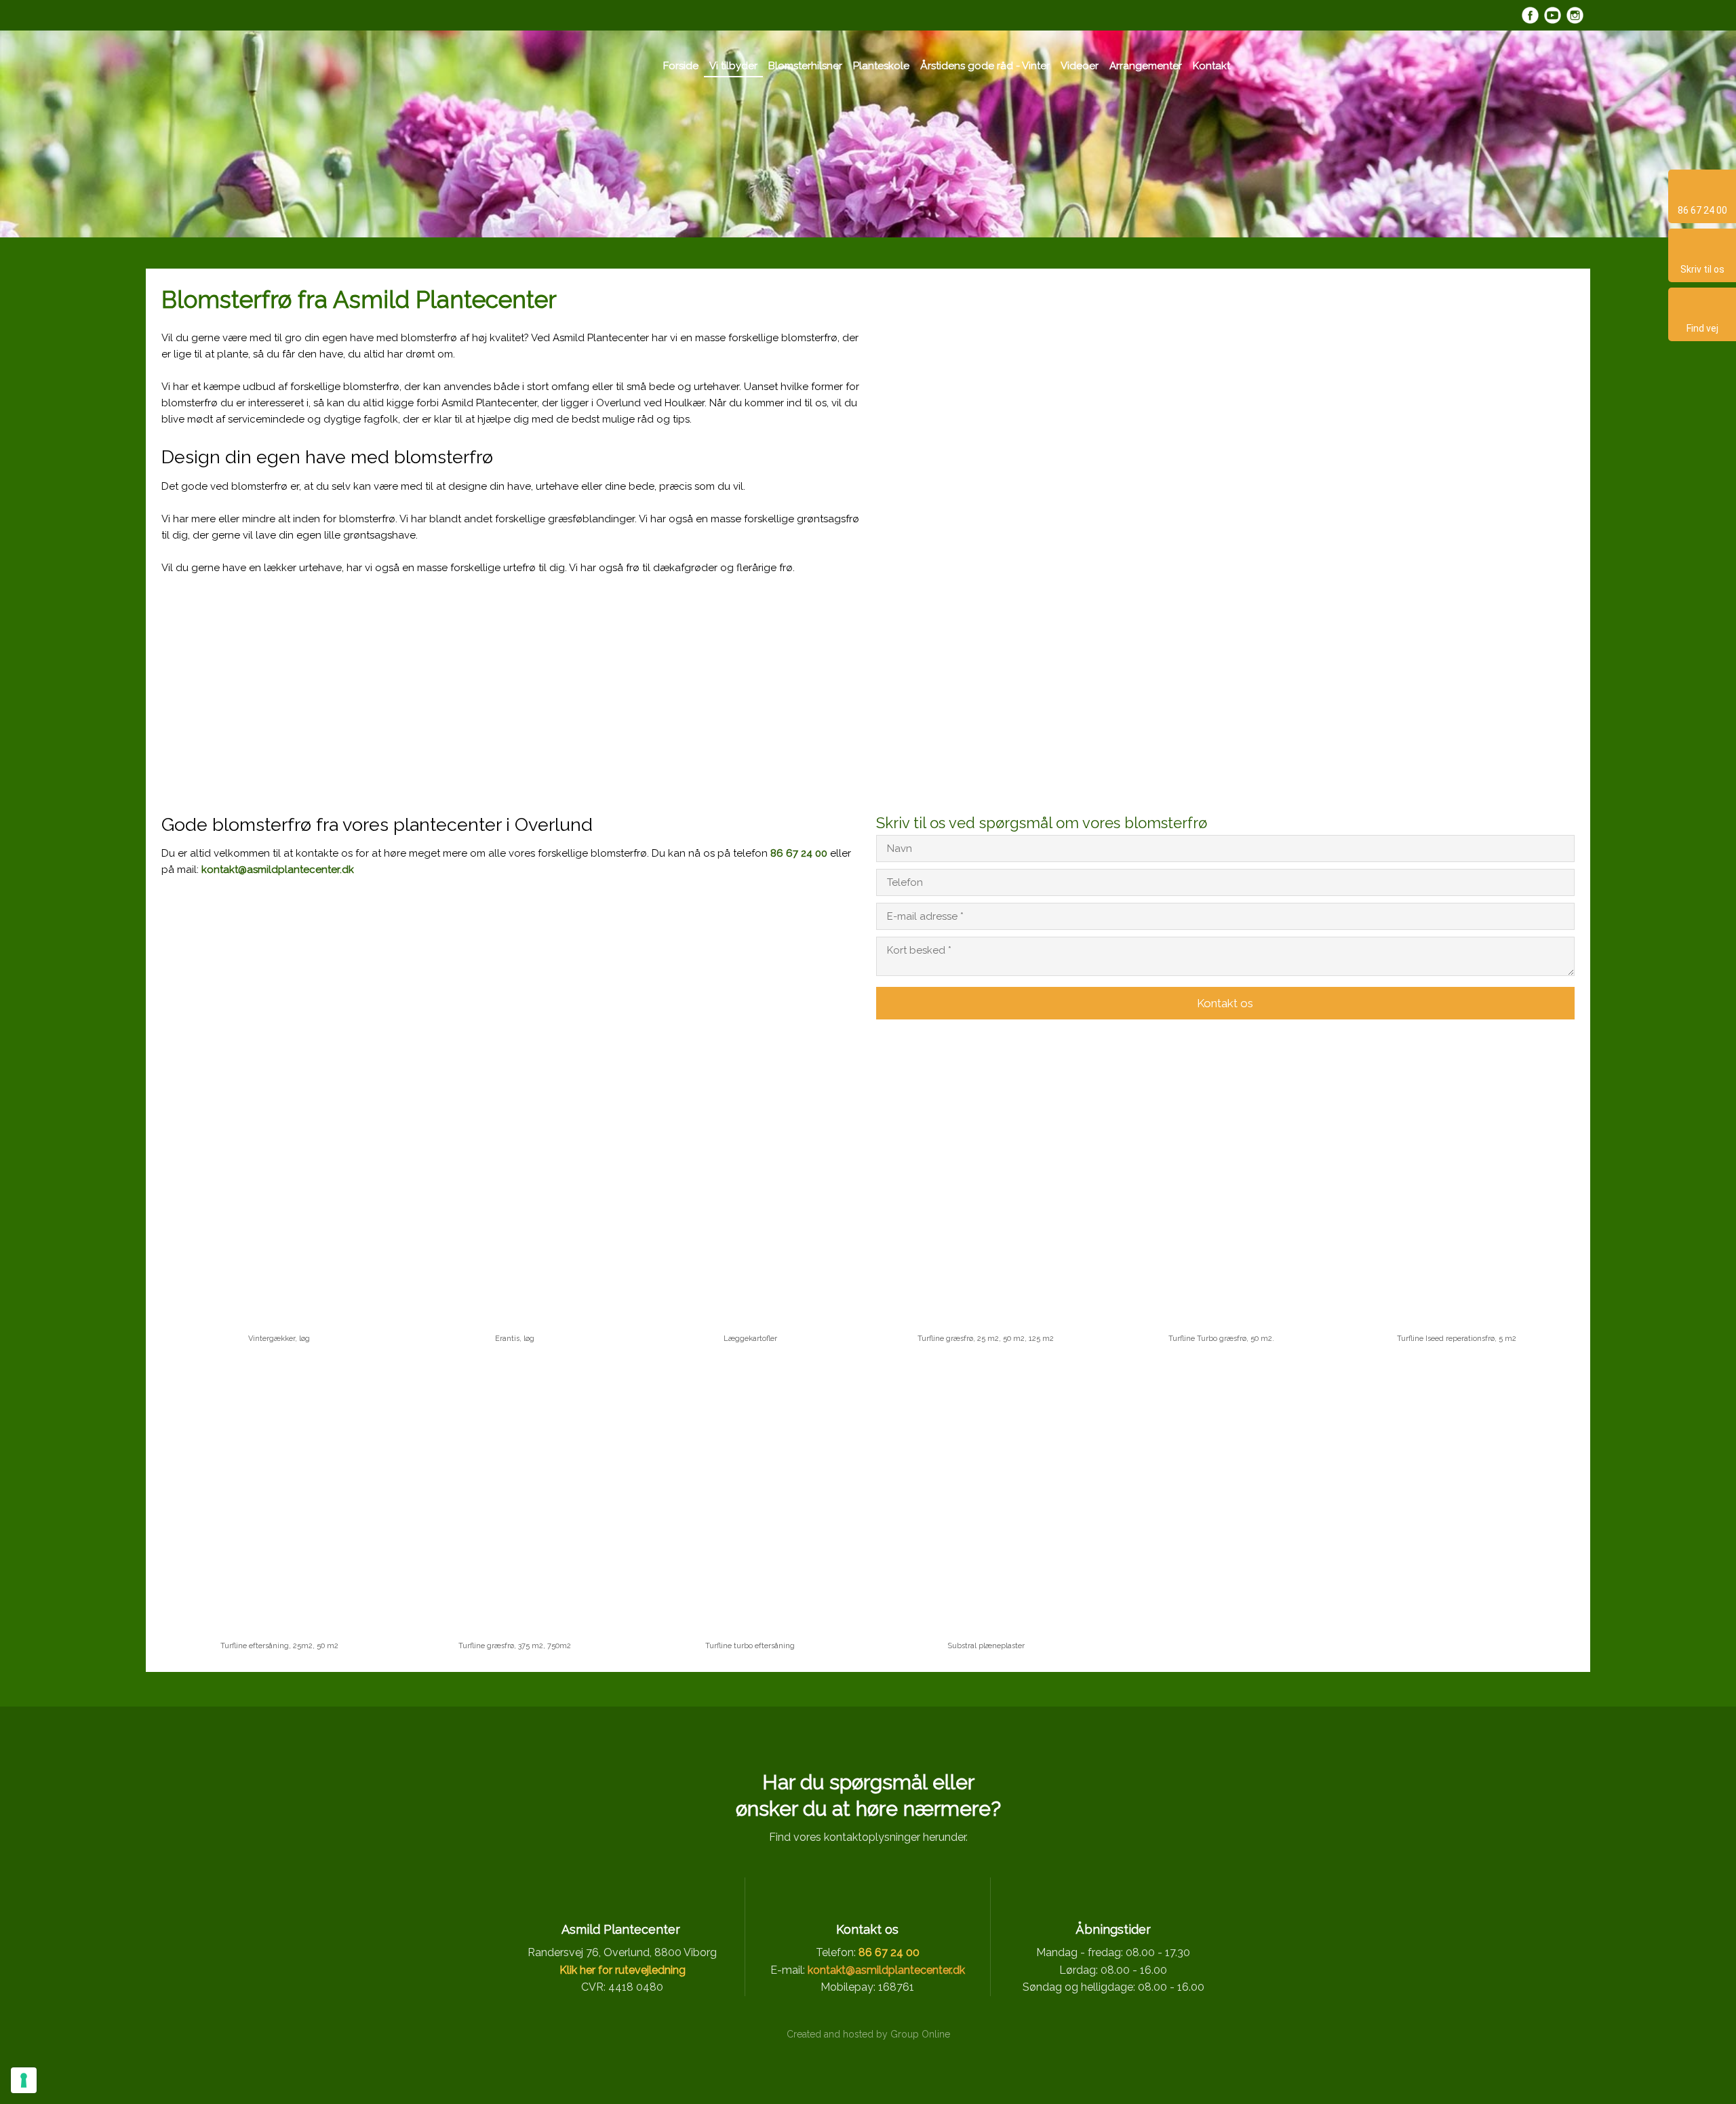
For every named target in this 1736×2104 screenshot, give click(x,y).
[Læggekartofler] (750, 1189)
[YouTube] (1553, 15)
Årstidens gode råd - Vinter (985, 66)
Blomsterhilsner (805, 66)
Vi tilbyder (733, 66)
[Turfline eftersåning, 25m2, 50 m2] (279, 1496)
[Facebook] (1530, 15)
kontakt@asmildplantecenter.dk (278, 870)
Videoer (1080, 66)
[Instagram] (1575, 15)
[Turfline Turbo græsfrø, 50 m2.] (1221, 1189)
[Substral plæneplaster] (986, 1496)
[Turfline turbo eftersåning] (750, 1496)
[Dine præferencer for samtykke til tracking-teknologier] (24, 2080)
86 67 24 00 (799, 853)
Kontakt (1211, 66)
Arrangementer (1146, 66)
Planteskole (881, 66)
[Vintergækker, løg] (279, 1189)
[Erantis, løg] (515, 1189)
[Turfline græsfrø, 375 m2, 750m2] (515, 1496)
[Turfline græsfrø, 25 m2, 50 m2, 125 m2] (986, 1189)
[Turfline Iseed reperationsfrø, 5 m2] (1457, 1189)
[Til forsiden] (555, 67)
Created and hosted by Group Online (868, 2034)
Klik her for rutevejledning (623, 1970)
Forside (681, 66)
